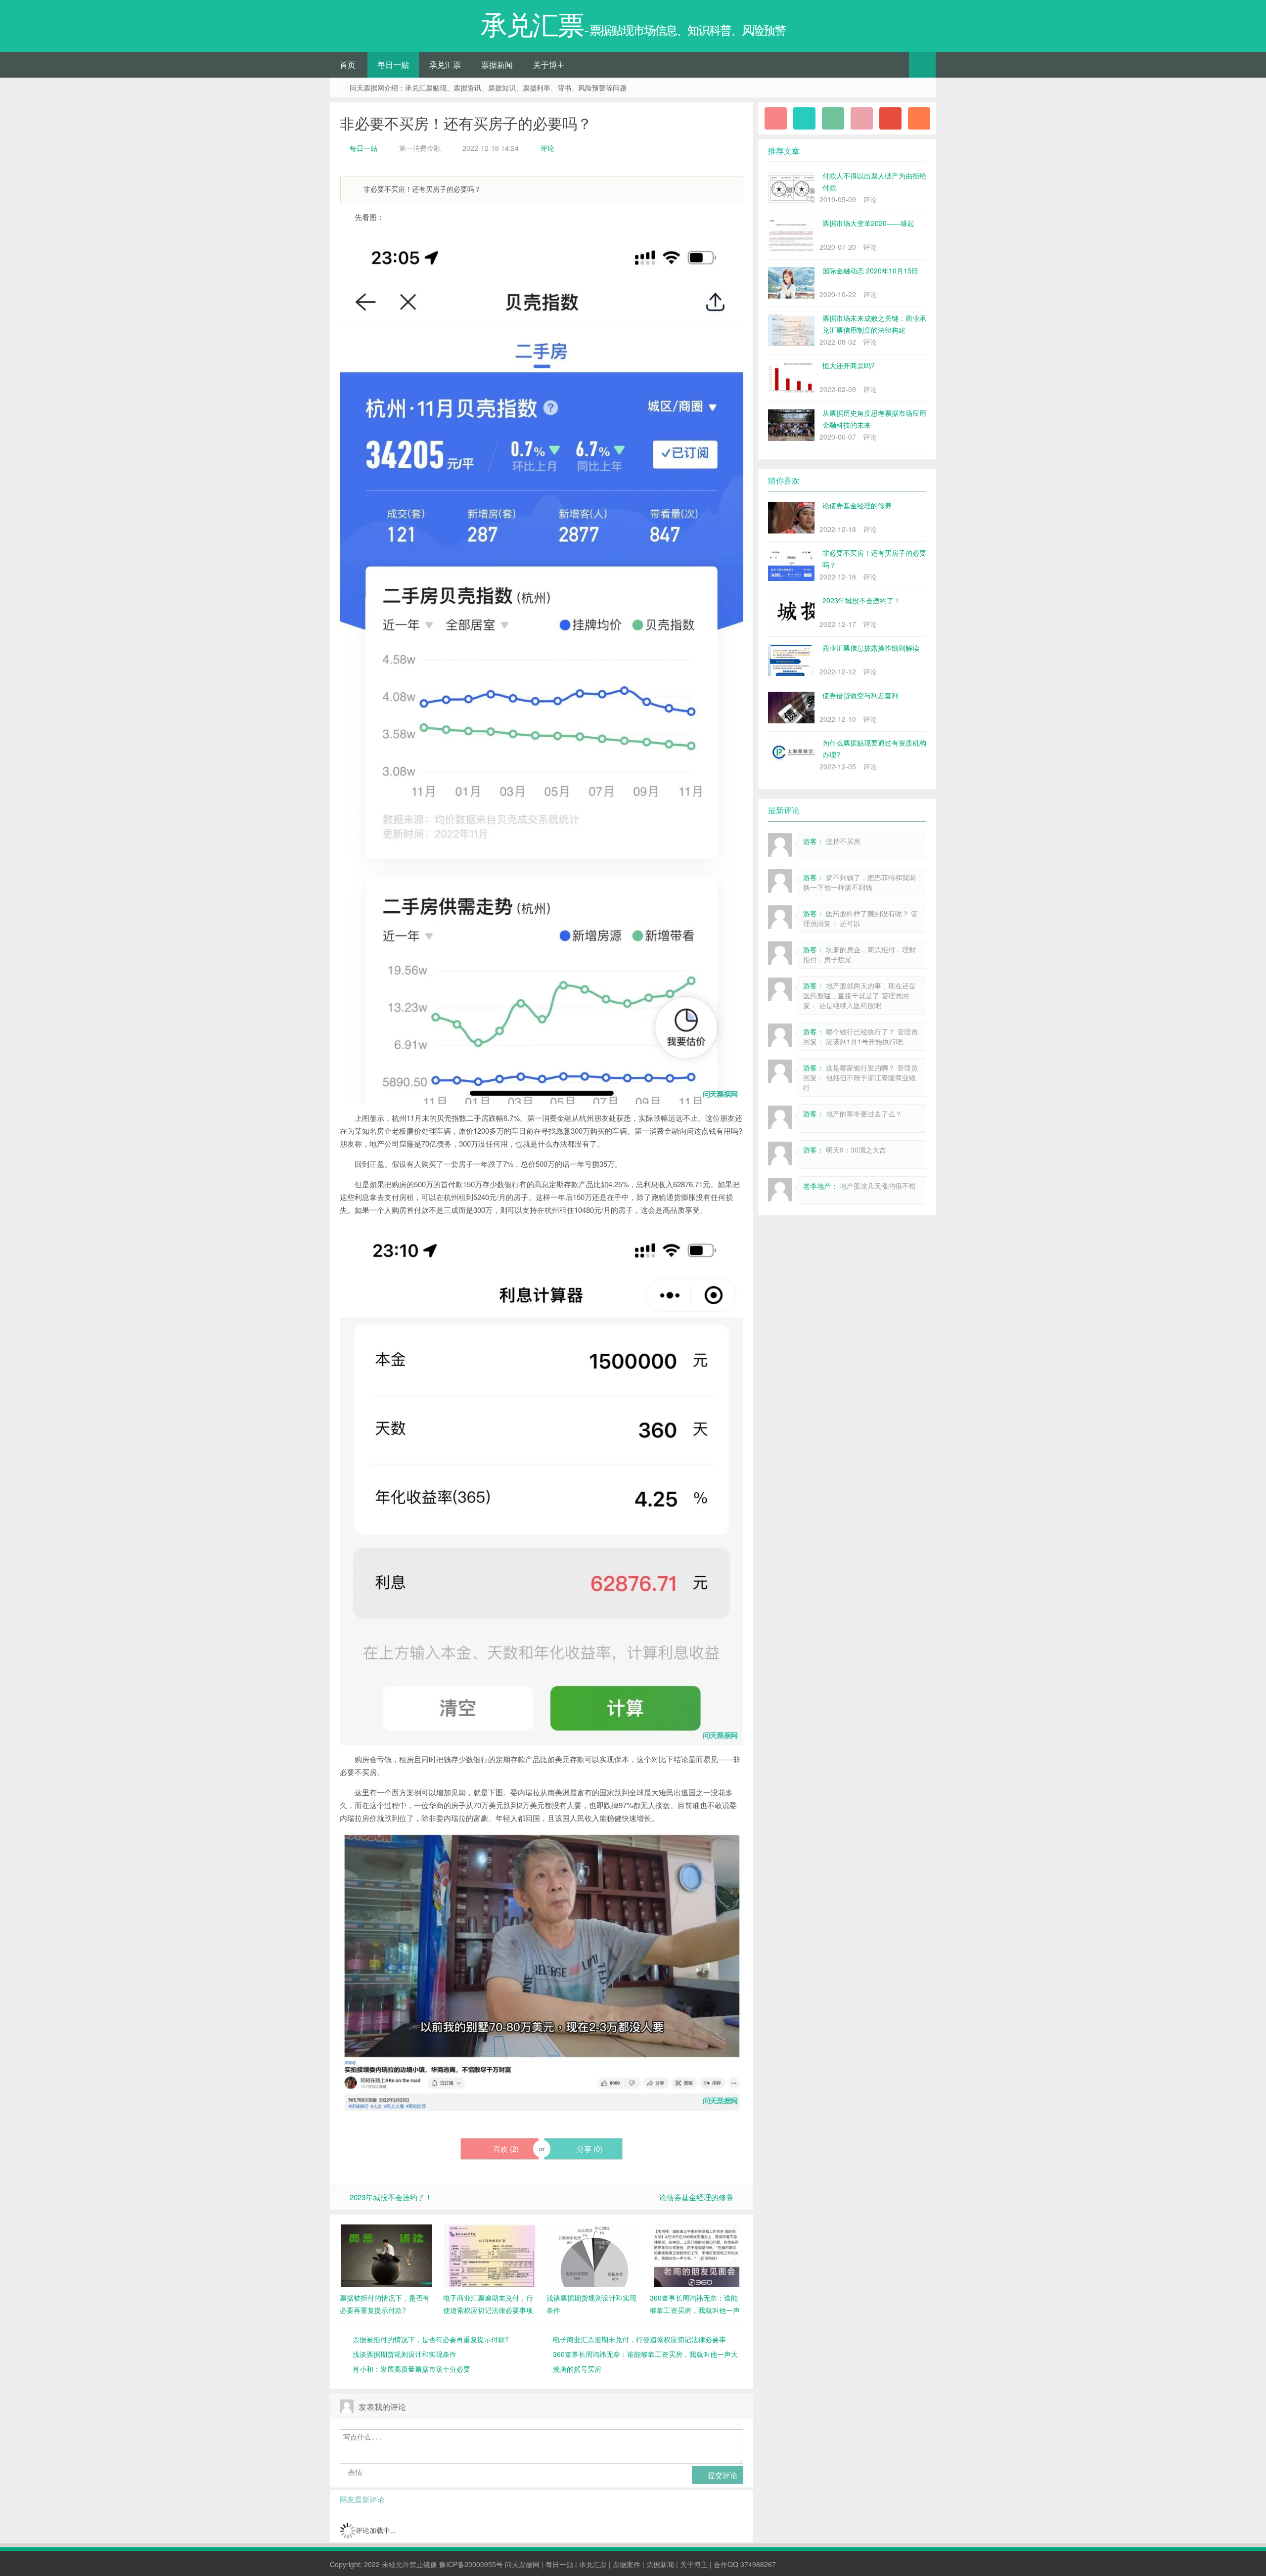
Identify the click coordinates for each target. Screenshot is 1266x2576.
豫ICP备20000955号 (471, 2564)
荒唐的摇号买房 (577, 2369)
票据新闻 (497, 65)
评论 (547, 148)
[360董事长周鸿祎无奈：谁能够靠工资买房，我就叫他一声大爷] (697, 2255)
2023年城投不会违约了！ (391, 2197)
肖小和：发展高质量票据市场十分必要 (411, 2369)
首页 (348, 65)
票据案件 (627, 2564)
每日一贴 (393, 65)
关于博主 (549, 65)
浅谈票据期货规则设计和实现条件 (405, 2354)
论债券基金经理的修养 (696, 2197)
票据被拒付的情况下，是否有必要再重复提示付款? (431, 2339)
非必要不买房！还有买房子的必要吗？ (466, 123)
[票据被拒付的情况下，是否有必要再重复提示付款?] (386, 2255)
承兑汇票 (445, 65)
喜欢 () (505, 2149)
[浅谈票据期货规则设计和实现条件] (593, 2255)
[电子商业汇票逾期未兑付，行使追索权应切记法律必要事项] (490, 2255)
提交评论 (722, 2475)
